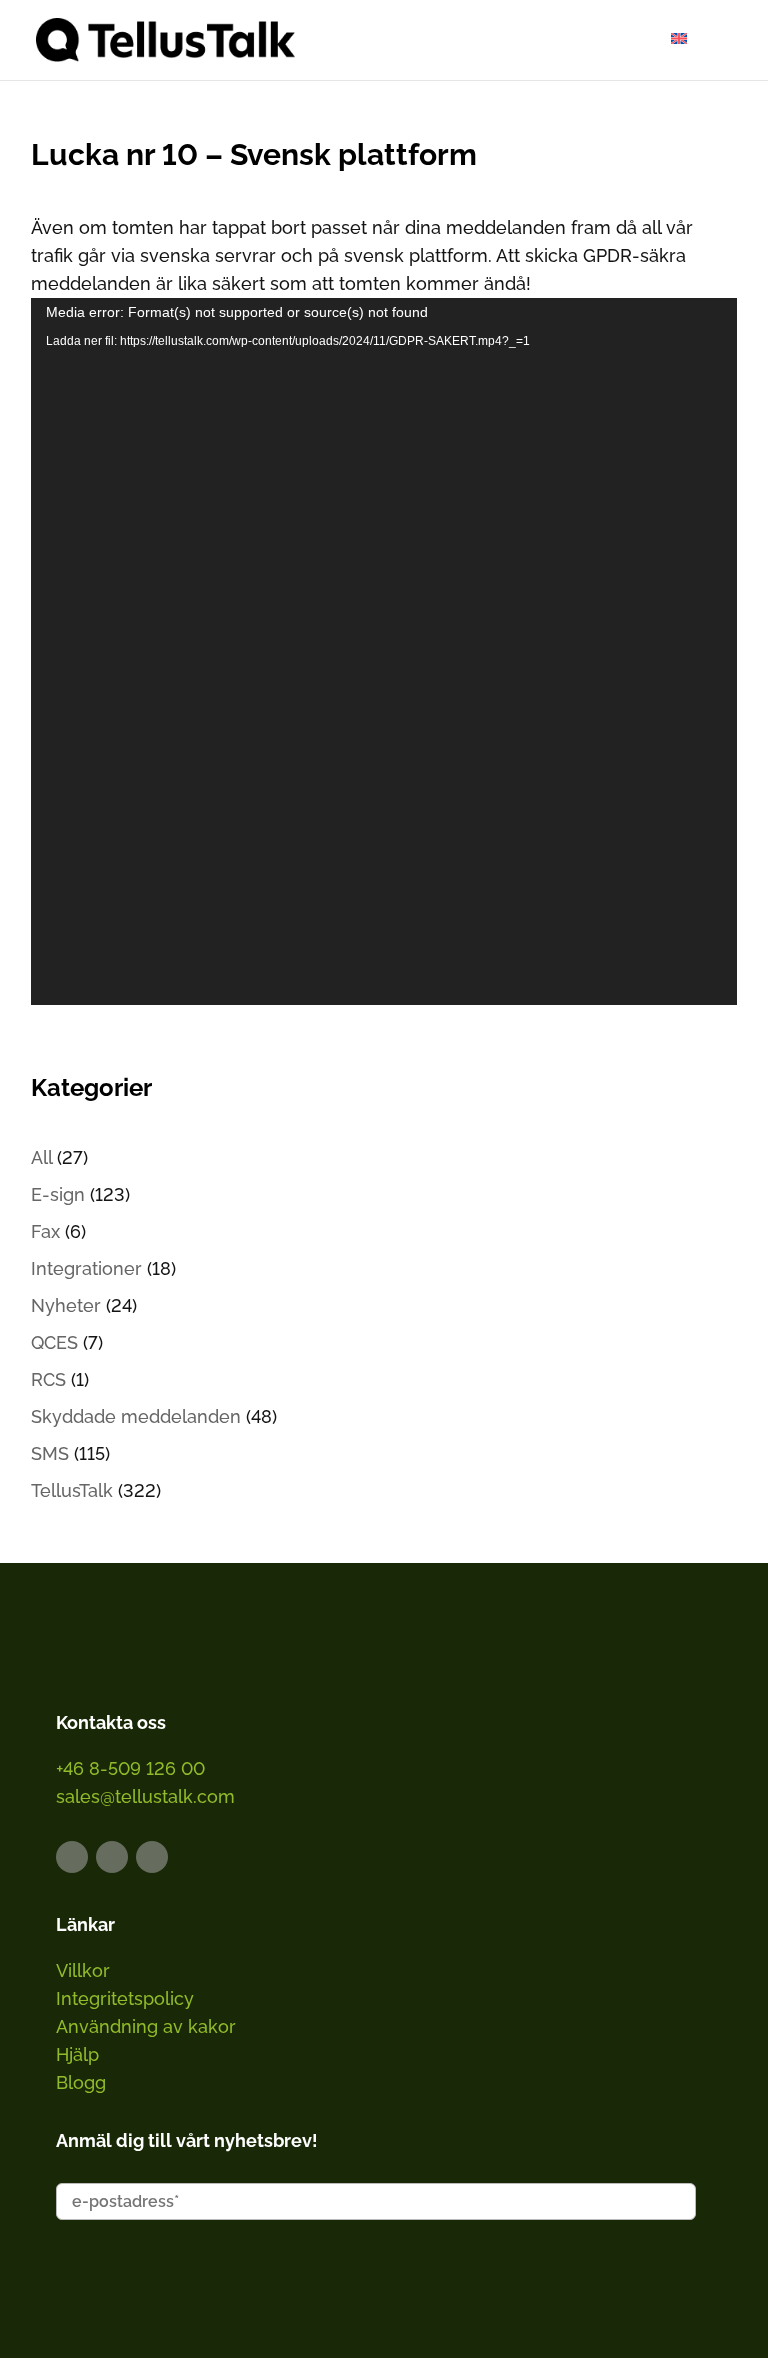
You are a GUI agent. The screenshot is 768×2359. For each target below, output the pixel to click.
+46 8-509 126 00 (130, 1768)
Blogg (81, 2082)
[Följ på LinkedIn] (72, 1857)
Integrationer (86, 1268)
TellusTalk (72, 1490)
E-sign (58, 1194)
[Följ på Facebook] (112, 1857)
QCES (54, 1342)
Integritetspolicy (125, 1998)
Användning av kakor (146, 2026)
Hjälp (77, 2054)
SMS (50, 1453)
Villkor (83, 1970)
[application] (384, 651)
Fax (45, 1231)
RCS (48, 1379)
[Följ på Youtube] (152, 1857)
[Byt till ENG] (679, 38)
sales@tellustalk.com (145, 1796)
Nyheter (66, 1305)
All (41, 1157)
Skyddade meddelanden (136, 1416)
